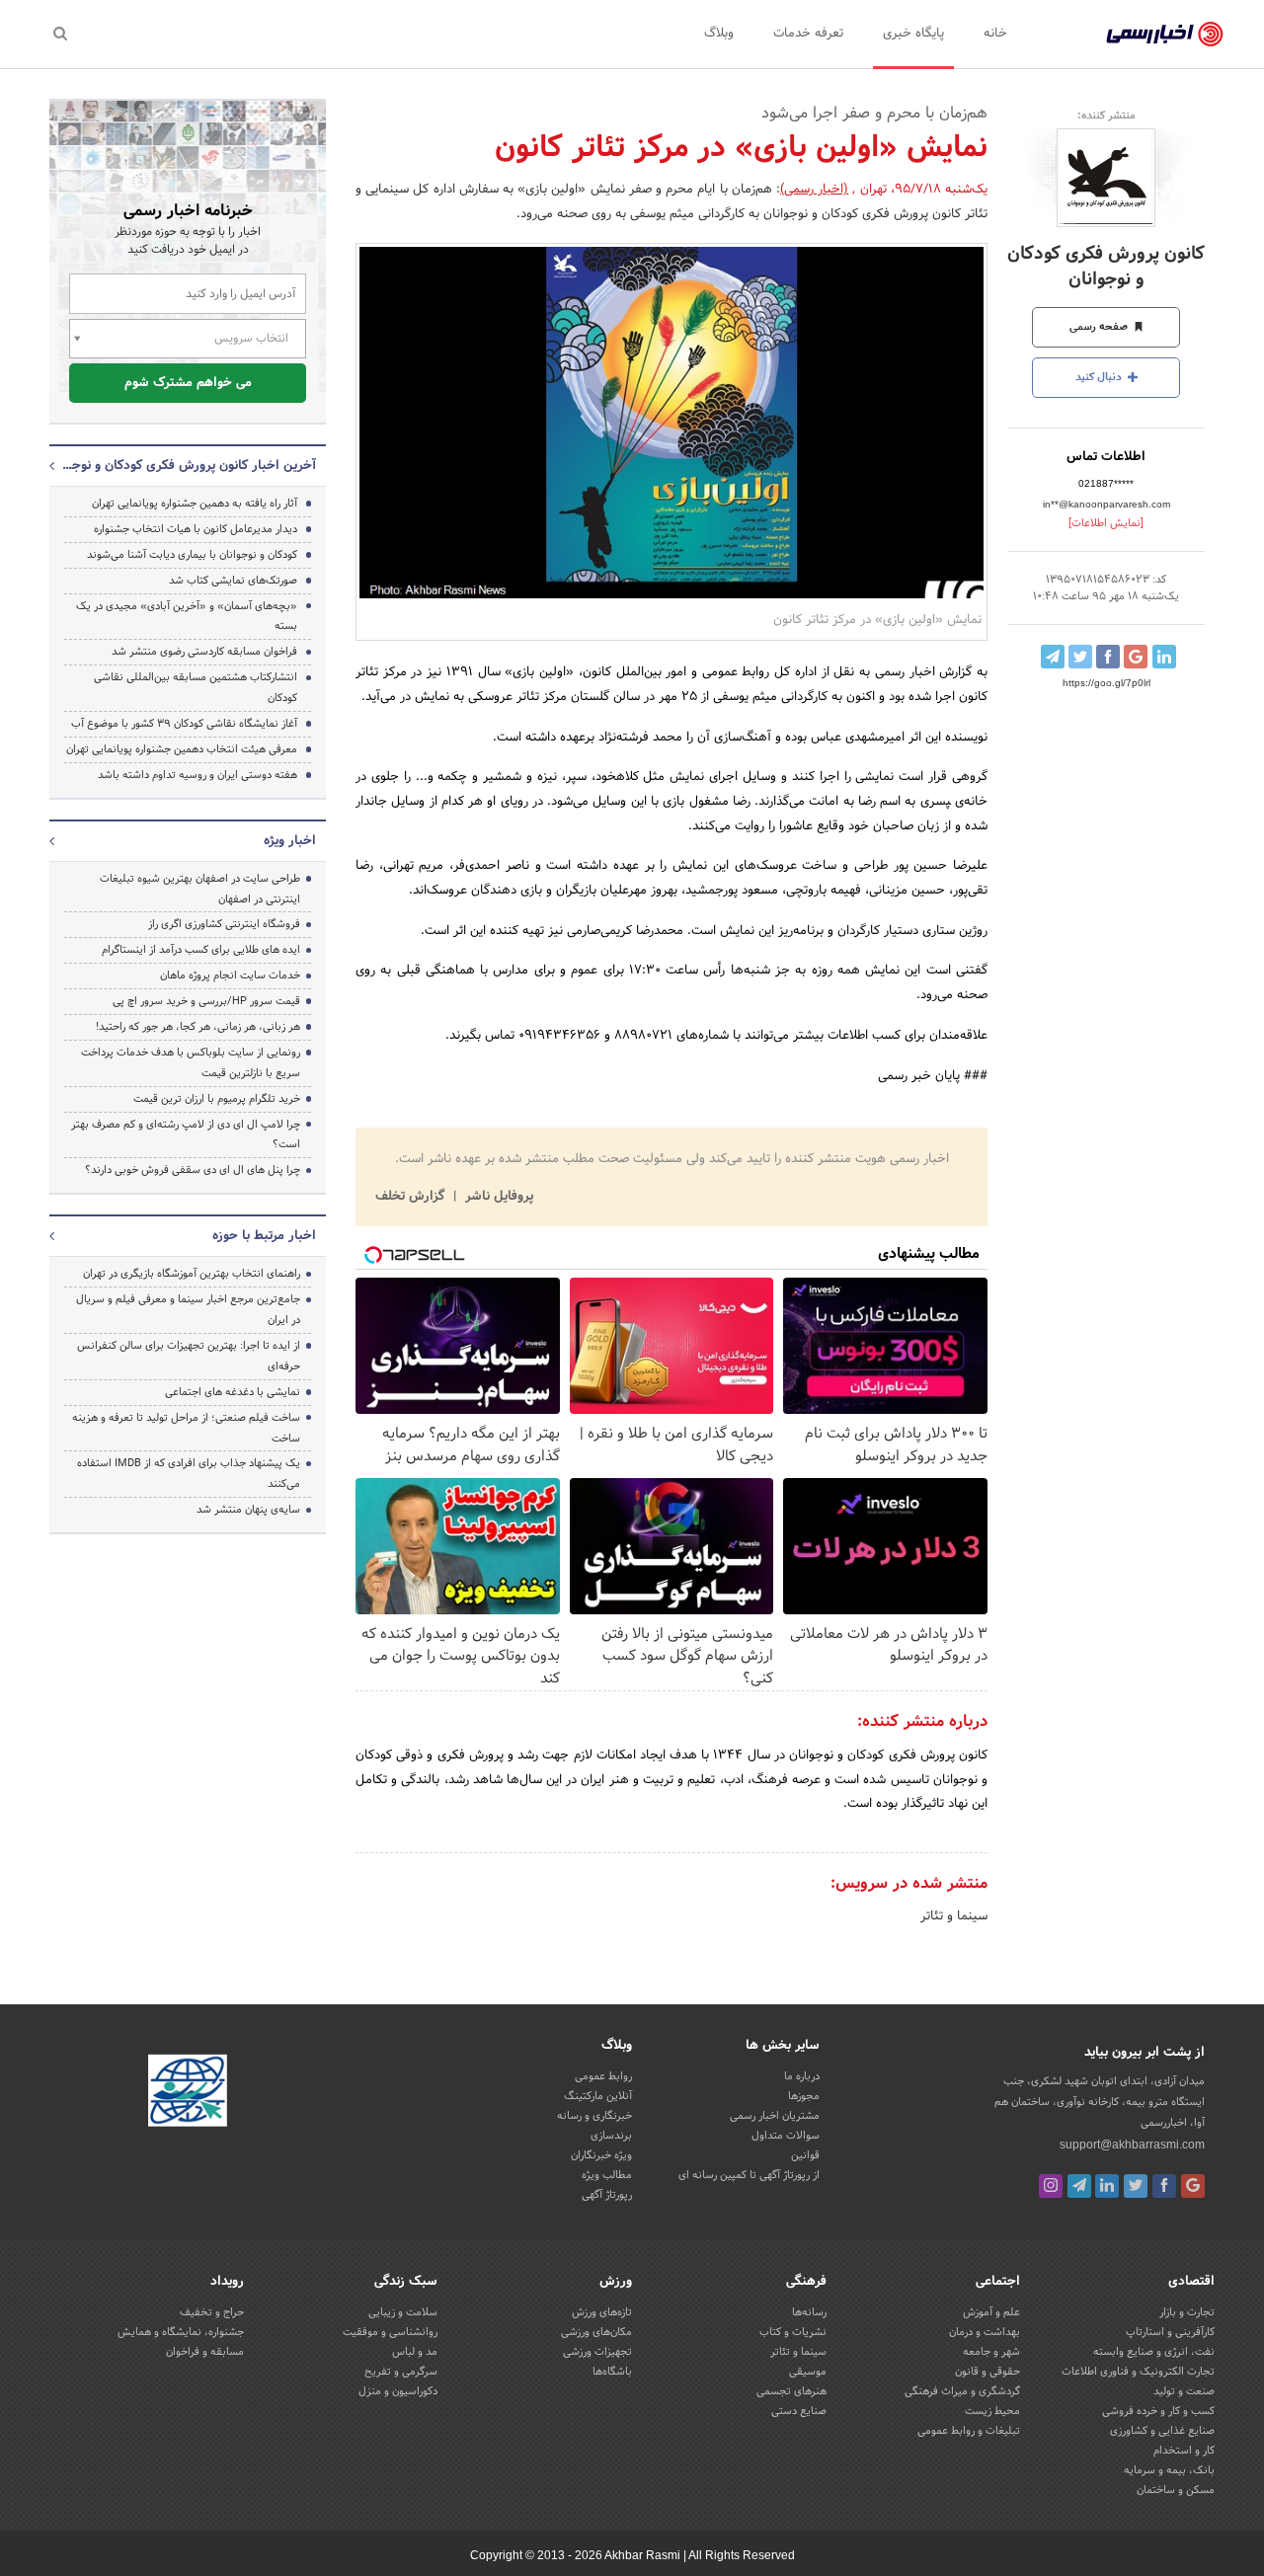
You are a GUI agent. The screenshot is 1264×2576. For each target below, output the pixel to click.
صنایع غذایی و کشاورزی (1162, 2431)
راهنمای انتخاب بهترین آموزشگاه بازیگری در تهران (192, 1274)
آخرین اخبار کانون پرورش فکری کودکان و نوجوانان (188, 466)
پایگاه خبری (913, 34)
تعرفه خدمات (808, 34)
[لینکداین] (1107, 2186)
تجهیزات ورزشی (597, 2352)
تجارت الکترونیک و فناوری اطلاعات (1138, 2372)
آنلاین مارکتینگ (598, 2096)
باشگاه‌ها (612, 2372)
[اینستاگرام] (1051, 2186)
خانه (995, 34)
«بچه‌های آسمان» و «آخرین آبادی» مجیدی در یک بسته (187, 617)
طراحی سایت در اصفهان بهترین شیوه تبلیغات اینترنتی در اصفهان (200, 889)
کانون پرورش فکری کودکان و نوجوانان (1106, 267)
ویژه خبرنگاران (601, 2155)
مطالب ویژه (607, 2175)
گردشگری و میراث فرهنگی (962, 2391)
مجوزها (804, 2096)
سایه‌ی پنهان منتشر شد (248, 1510)
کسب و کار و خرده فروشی (1158, 2411)
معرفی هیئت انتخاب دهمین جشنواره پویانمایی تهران (182, 749)
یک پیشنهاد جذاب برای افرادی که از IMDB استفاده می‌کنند (189, 1474)
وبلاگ (719, 34)
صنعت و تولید (1184, 2391)
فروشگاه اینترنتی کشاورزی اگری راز (224, 924)
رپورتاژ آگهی (607, 2195)
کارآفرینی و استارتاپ (1170, 2332)
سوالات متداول (786, 2136)
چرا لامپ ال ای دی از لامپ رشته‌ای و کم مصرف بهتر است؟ (186, 1135)
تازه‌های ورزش (602, 2312)
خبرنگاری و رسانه (594, 2116)
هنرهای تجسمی (791, 2391)
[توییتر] (1136, 2186)
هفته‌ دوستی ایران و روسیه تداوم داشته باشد (197, 775)
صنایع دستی (799, 2411)
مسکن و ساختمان (1176, 2490)
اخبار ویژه (290, 841)
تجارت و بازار (1187, 2312)
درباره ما (802, 2076)
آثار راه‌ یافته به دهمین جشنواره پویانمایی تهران (195, 504)
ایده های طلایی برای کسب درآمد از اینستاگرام (201, 950)
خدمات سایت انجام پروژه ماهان (230, 976)
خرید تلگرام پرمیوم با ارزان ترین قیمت (217, 1099)
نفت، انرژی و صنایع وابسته (1154, 2352)
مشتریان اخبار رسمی (775, 2116)
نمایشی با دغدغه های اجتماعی (233, 1392)
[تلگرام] (1079, 2186)
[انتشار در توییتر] (1080, 657)
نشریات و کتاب (793, 2332)
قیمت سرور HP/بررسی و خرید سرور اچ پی (206, 1001)
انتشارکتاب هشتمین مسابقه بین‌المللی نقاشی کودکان (196, 688)
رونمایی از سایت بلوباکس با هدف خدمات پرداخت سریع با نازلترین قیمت (191, 1063)
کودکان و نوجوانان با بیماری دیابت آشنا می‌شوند (192, 555)
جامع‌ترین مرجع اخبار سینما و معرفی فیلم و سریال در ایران (188, 1310)
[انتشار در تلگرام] (1053, 657)
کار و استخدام (1184, 2451)
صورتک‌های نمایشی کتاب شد (233, 581)
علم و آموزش (991, 2312)
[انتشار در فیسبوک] (1108, 657)
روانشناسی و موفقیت (390, 2332)
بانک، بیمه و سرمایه (1169, 2470)
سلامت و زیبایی (403, 2312)
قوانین (805, 2155)
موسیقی (808, 2372)
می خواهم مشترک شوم (188, 383)
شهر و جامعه (991, 2352)
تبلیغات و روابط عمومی (969, 2431)
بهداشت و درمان (985, 2332)
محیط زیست (992, 2411)
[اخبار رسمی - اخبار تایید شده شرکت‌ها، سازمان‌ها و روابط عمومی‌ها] (1165, 35)
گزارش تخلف (412, 1197)
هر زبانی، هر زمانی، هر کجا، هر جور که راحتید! (198, 1027)
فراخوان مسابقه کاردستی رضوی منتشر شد (204, 652)
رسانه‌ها (809, 2312)
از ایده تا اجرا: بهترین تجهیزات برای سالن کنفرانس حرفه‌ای (189, 1356)
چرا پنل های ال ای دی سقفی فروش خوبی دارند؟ (193, 1170)
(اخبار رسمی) (814, 190)
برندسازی (611, 2136)
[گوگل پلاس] (1193, 2186)
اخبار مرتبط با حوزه (264, 1236)
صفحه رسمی (1100, 327)
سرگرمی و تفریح (401, 2372)
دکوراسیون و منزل (398, 2391)
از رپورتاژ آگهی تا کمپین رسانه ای (749, 2175)
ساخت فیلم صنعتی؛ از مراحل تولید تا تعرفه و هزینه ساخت (186, 1428)
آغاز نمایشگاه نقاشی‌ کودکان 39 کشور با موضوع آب (184, 724)
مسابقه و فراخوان (205, 2352)
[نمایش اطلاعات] (1106, 523)
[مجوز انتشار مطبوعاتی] (188, 2093)
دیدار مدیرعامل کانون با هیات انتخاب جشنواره (196, 529)
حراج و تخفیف (212, 2312)
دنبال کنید (1100, 377)
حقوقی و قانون (987, 2372)
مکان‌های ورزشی (596, 2332)
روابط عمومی (603, 2076)
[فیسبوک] (1164, 2186)
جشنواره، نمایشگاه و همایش (181, 2332)
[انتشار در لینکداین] (1164, 657)
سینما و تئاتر (954, 1916)
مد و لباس (415, 2352)
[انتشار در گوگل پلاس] (1136, 657)
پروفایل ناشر (497, 1197)
